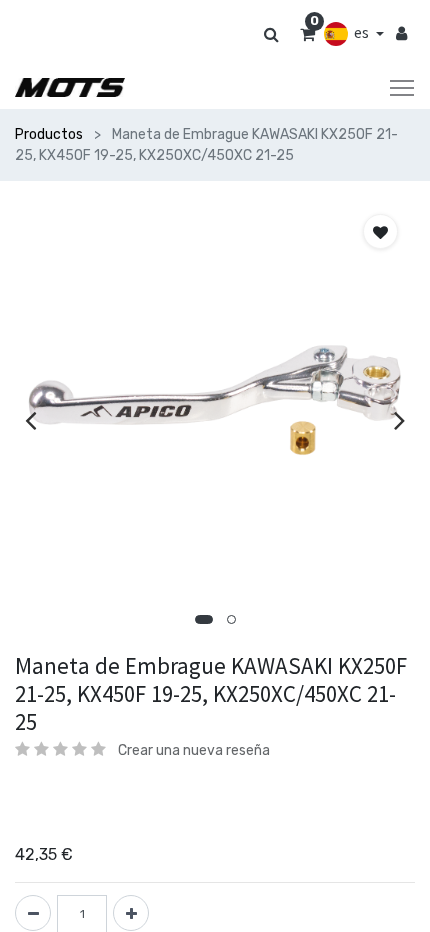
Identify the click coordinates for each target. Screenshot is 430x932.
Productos (49, 134)
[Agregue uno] (131, 913)
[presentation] (30, 420)
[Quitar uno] (33, 913)
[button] (204, 619)
